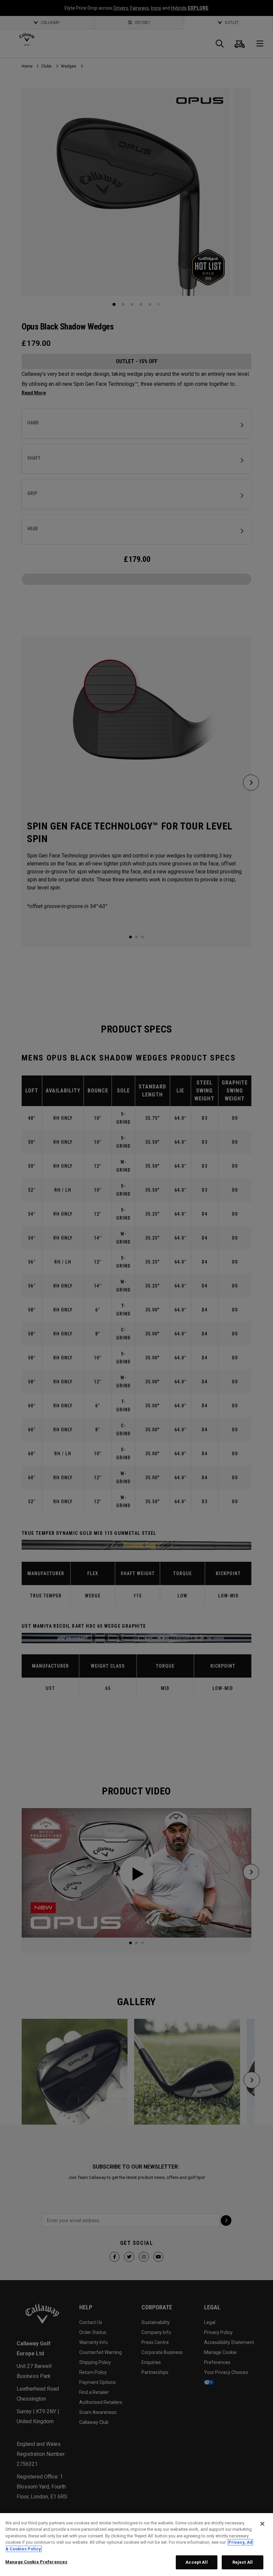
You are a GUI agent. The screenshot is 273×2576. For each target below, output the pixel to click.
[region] (136, 2545)
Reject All (243, 2562)
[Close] (262, 2524)
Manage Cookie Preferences (36, 2562)
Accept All (196, 2562)
